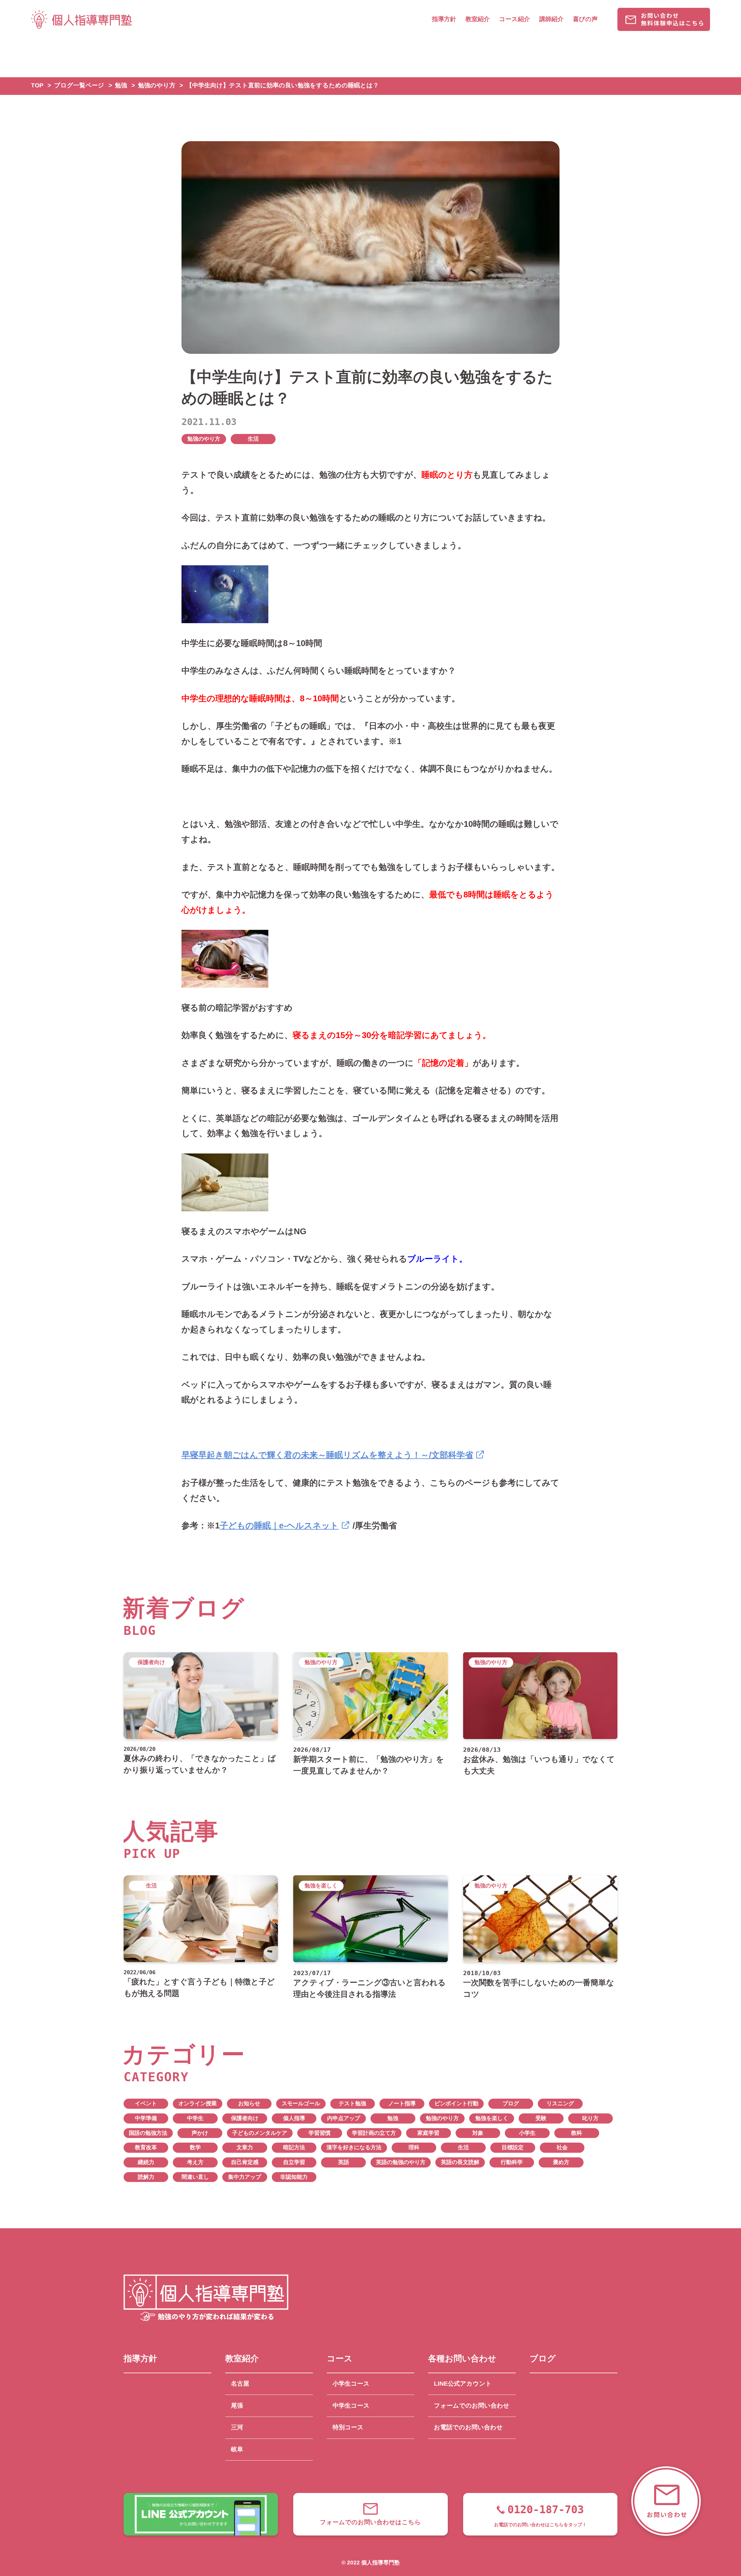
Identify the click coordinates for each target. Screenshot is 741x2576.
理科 (414, 2147)
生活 (253, 439)
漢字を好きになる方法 (354, 2147)
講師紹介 (551, 19)
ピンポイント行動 (456, 2103)
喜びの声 (585, 19)
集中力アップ (245, 2177)
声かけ (200, 2133)
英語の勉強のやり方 (401, 2162)
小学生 (527, 2133)
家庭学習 (428, 2133)
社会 (562, 2147)
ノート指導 (402, 2103)
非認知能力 (294, 2177)
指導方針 (444, 19)
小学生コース (351, 2384)
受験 (541, 2118)
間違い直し (195, 2177)
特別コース (348, 2427)
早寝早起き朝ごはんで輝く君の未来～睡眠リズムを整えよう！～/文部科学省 (327, 1455)
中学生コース (351, 2406)
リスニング (560, 2103)
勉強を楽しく (492, 2118)
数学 (195, 2147)
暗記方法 (294, 2147)
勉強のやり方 (204, 439)
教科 (577, 2133)
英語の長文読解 (460, 2162)
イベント (146, 2103)
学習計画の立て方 (374, 2133)
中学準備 (146, 2118)
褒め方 (561, 2162)
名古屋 (240, 2384)
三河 (237, 2427)
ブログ (511, 2103)
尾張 (237, 2406)
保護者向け (245, 2118)
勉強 (393, 2118)
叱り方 (590, 2118)
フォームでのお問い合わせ (472, 2406)
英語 (344, 2162)
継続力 (146, 2162)
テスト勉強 (352, 2103)
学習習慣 (320, 2133)
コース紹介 (515, 19)
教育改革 (146, 2147)
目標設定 (513, 2147)
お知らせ (249, 2103)
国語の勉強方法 (148, 2133)
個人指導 (294, 2118)
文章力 (245, 2147)
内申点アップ (344, 2118)
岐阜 (237, 2449)
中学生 (195, 2118)
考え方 (195, 2162)
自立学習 (294, 2162)
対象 (478, 2133)
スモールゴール (301, 2103)
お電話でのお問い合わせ (468, 2427)
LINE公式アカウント (463, 2384)
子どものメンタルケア (260, 2133)
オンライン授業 (198, 2103)
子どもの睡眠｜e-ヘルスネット (279, 1525)
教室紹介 (478, 19)
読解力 (146, 2177)
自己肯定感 (245, 2162)
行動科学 (512, 2162)
